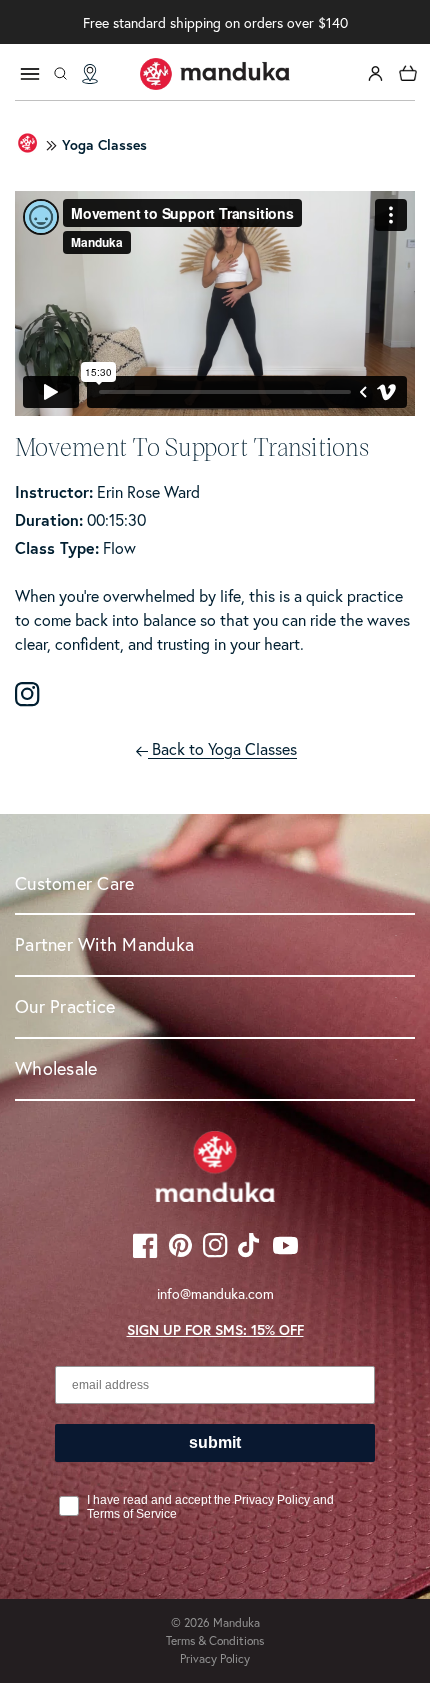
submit (215, 1442)
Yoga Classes (104, 145)
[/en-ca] (215, 74)
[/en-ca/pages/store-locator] (90, 74)
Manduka (236, 1622)
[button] (60, 74)
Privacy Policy (215, 1658)
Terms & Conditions (215, 1640)
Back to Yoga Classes (222, 748)
